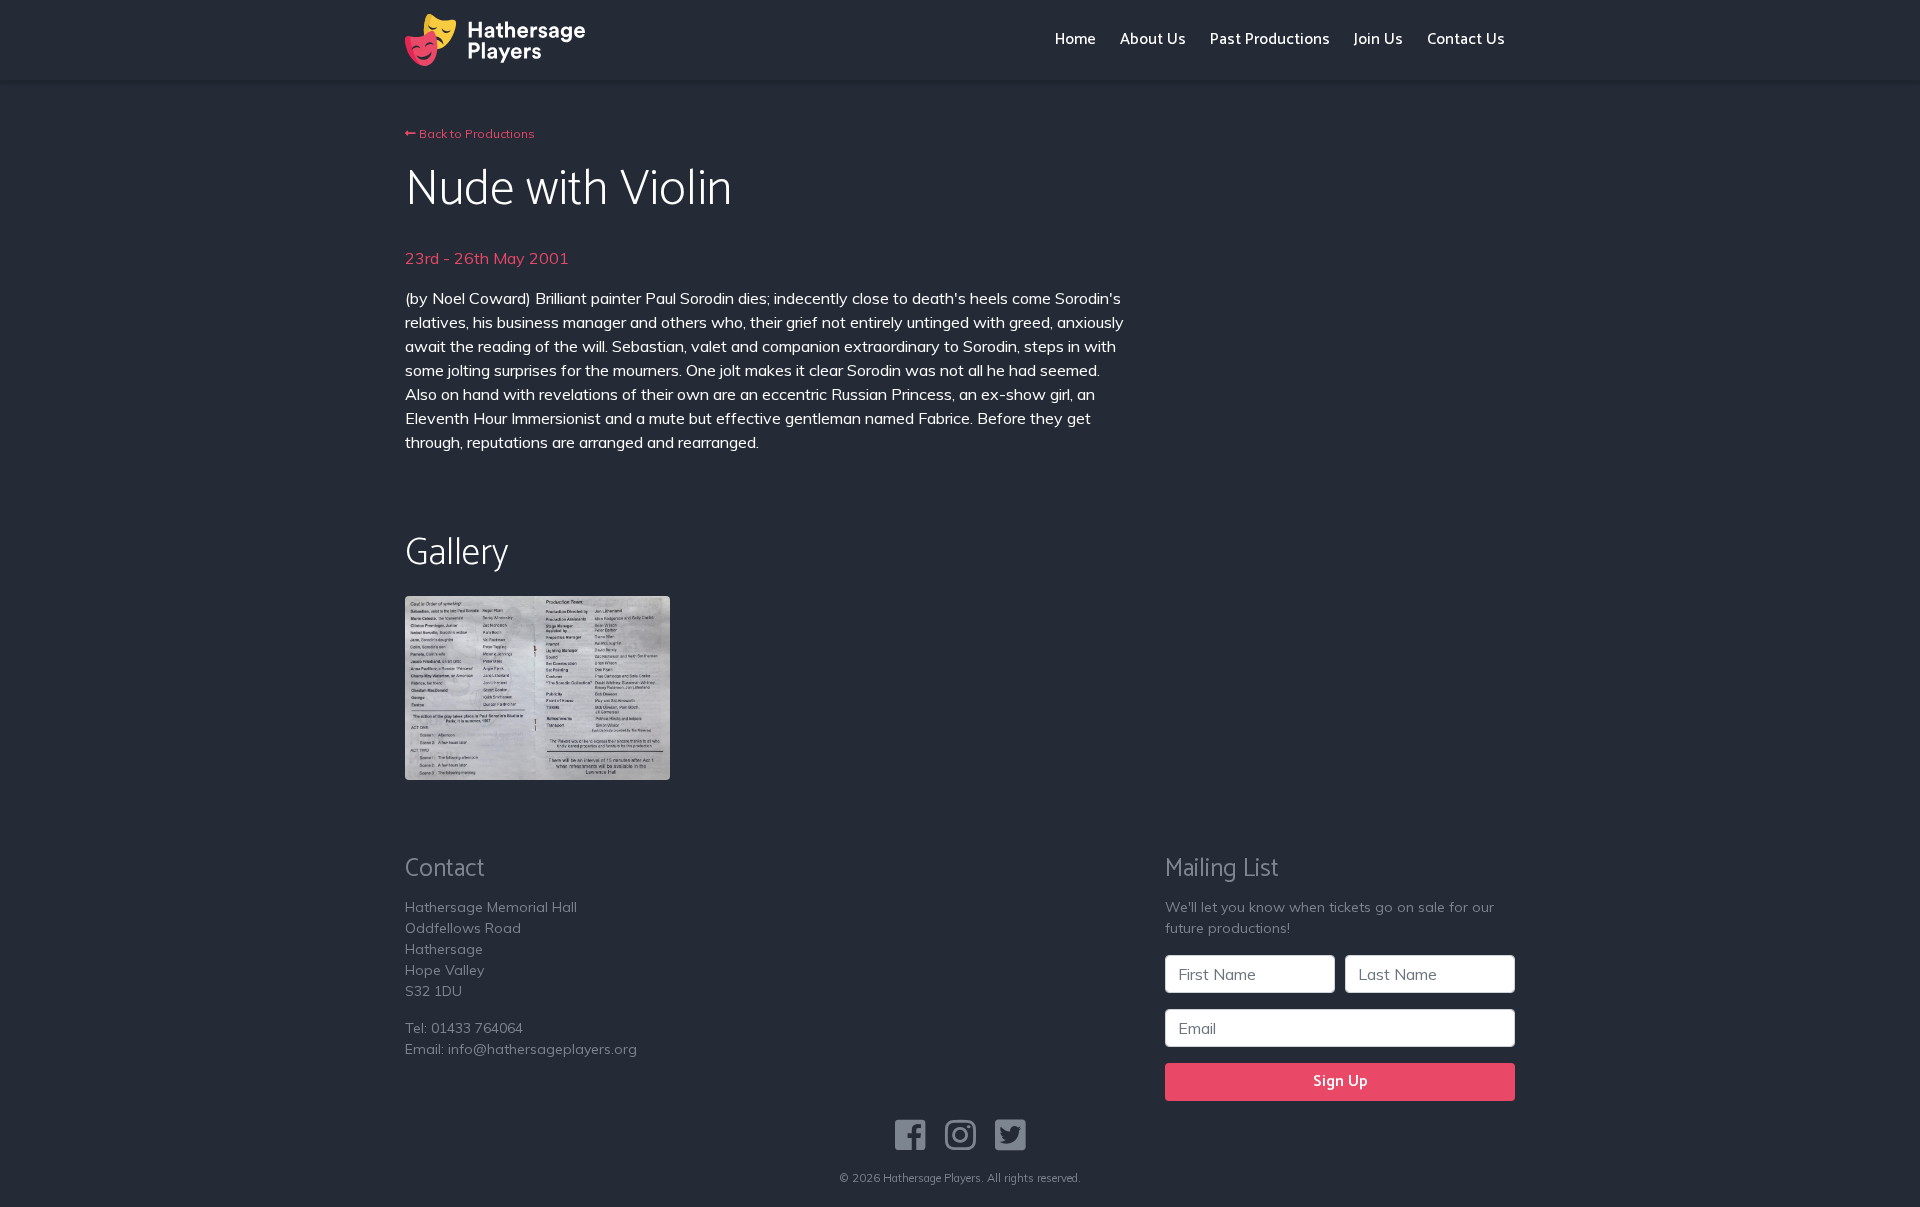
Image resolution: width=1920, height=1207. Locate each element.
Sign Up (1340, 1081)
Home (1075, 39)
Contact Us (1466, 39)
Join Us (1378, 39)
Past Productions (1270, 39)
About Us (1153, 39)
